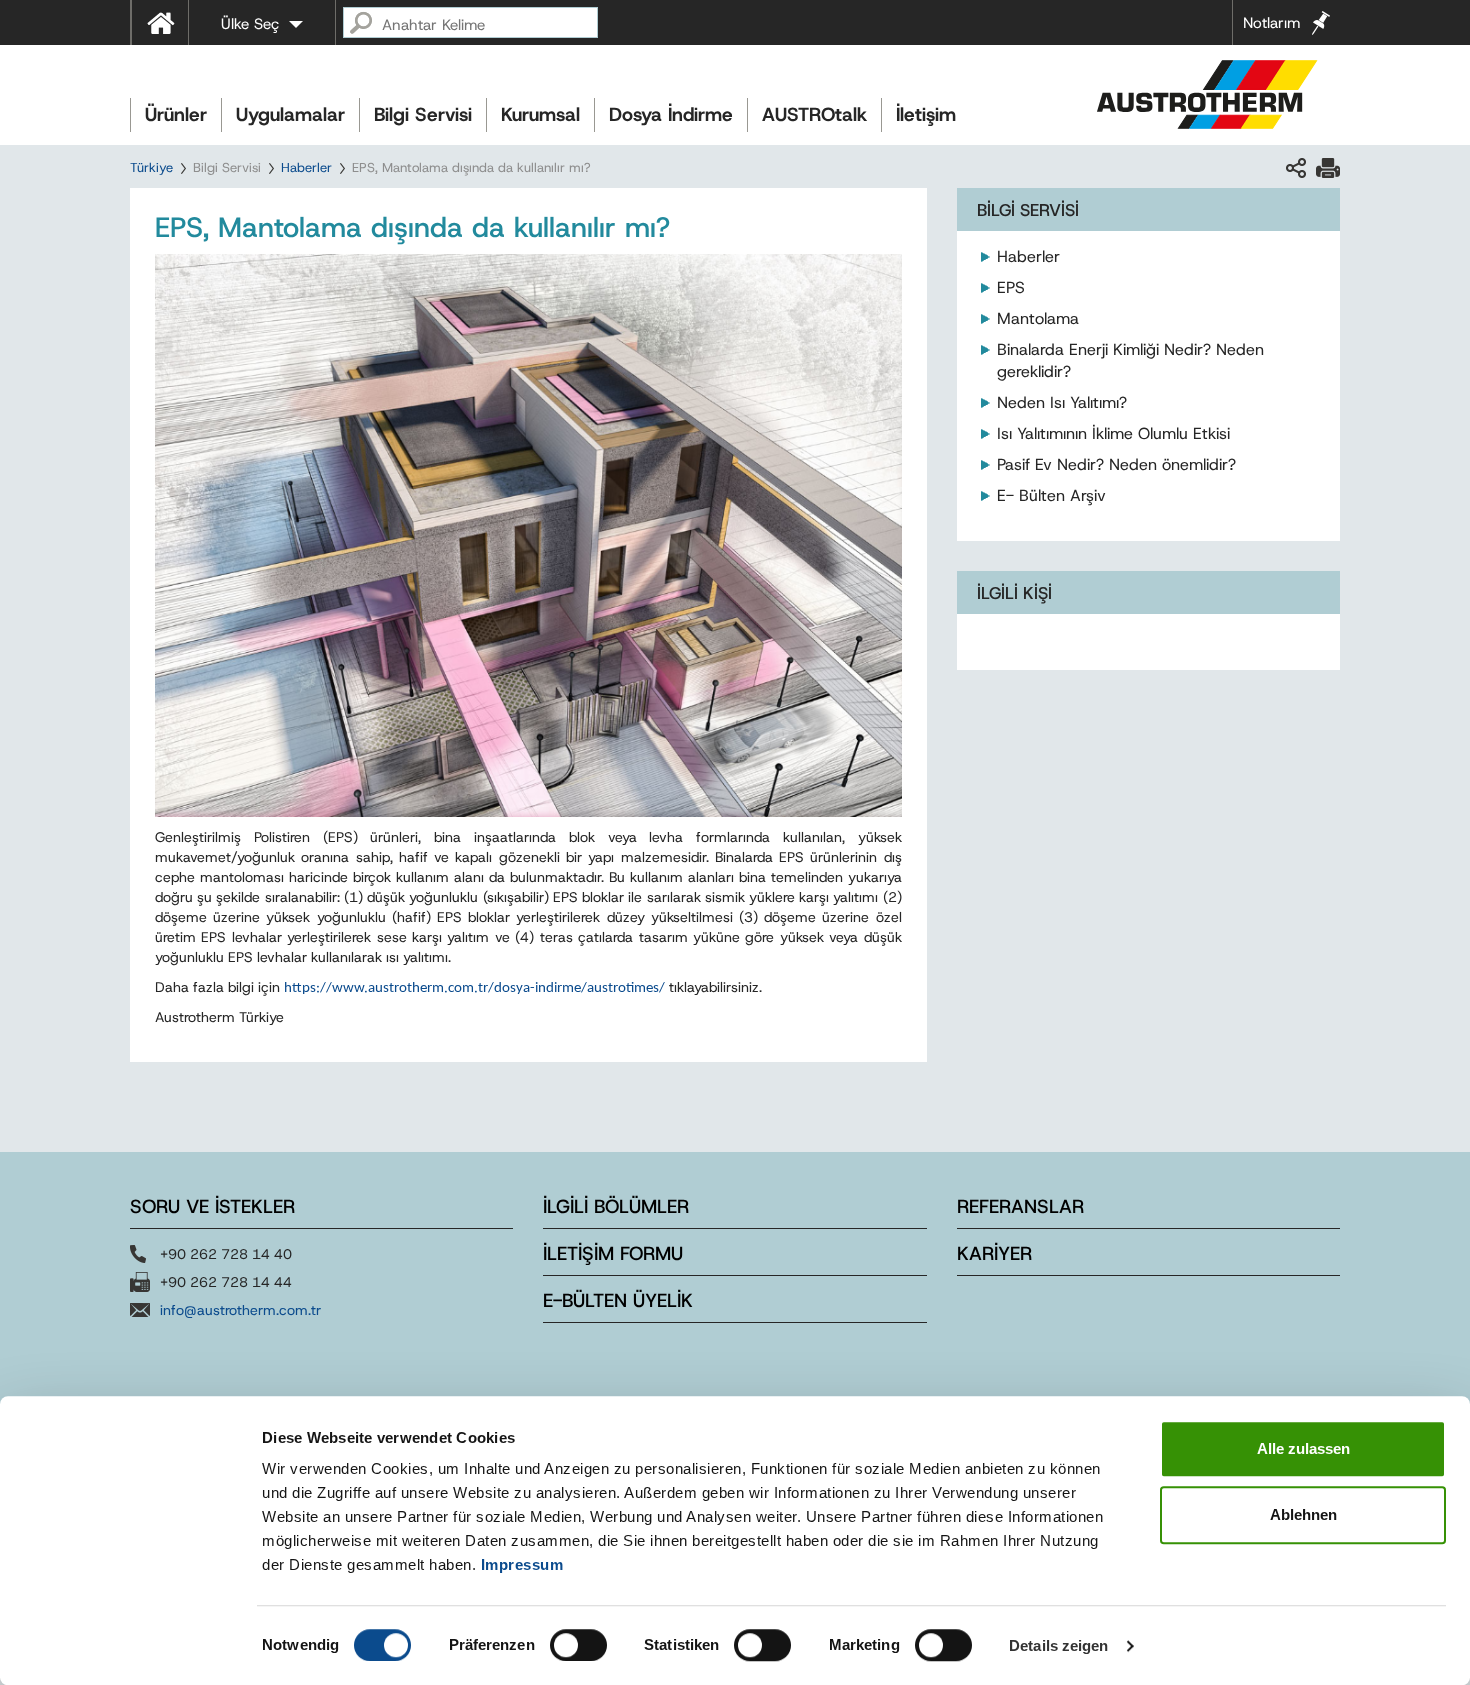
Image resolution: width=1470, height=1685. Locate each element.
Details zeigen (1058, 1645)
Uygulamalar (290, 114)
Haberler (306, 167)
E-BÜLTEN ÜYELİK (618, 1300)
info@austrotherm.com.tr (240, 1310)
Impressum (522, 1564)
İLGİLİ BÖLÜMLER (616, 1206)
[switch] (578, 1645)
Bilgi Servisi (423, 114)
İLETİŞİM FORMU (613, 1253)
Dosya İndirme (671, 114)
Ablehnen (1303, 1514)
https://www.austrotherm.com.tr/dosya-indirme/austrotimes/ (474, 988)
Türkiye (151, 167)
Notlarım (1271, 23)
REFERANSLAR (1020, 1206)
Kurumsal (540, 114)
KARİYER (994, 1253)
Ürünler (176, 114)
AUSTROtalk (814, 114)
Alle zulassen (1303, 1448)
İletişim (926, 114)
